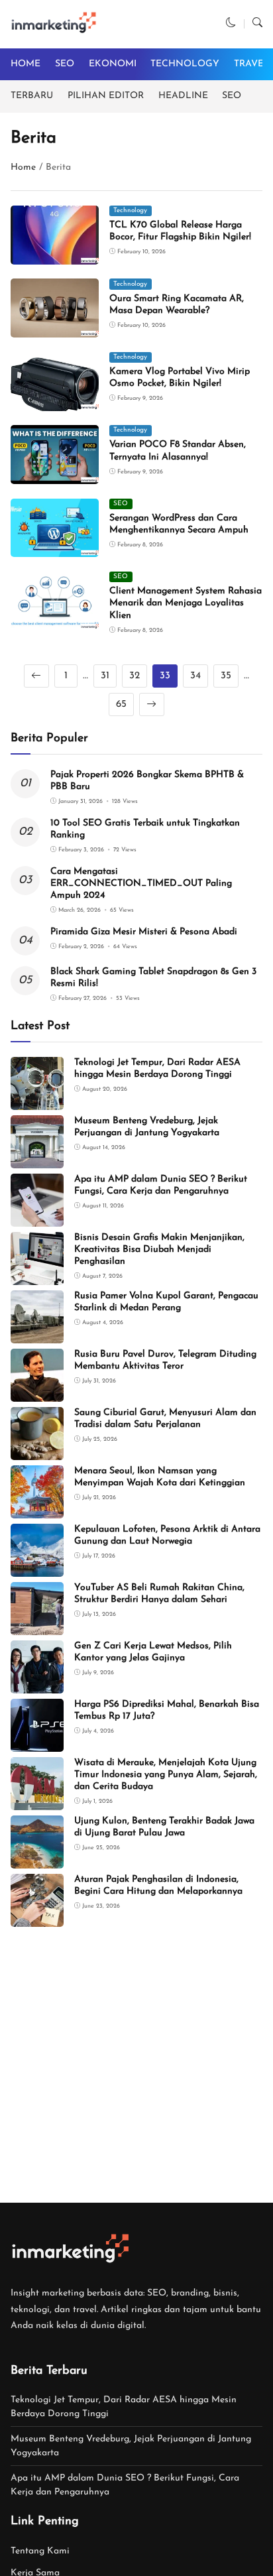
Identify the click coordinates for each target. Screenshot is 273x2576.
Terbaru (32, 96)
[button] (231, 24)
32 (135, 676)
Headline (183, 96)
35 (226, 676)
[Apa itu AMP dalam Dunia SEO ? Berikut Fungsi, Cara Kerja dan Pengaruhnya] (37, 1217)
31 (105, 676)
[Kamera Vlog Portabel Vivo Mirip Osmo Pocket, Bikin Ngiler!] (55, 401)
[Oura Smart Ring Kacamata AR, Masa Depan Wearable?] (55, 329)
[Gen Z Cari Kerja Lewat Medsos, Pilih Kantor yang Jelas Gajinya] (37, 1684)
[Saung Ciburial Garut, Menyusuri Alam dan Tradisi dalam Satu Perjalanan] (37, 1450)
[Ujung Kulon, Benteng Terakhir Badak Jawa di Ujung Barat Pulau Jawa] (37, 1859)
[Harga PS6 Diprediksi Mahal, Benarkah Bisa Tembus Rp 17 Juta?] (37, 1742)
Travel (252, 64)
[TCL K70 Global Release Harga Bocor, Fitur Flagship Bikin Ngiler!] (55, 255)
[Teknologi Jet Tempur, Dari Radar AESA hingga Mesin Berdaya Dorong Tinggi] (37, 1100)
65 (121, 705)
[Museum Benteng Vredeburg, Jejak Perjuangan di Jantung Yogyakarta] (37, 1159)
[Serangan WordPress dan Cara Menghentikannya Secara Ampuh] (55, 548)
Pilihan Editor (106, 96)
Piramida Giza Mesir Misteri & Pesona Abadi (144, 932)
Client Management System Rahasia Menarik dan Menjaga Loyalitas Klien (186, 603)
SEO (65, 64)
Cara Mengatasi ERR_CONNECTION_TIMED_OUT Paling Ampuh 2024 (141, 884)
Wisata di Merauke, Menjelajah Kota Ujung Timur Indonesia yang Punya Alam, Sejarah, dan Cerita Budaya (166, 1775)
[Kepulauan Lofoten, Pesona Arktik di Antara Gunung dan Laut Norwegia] (37, 1567)
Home (26, 64)
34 (195, 676)
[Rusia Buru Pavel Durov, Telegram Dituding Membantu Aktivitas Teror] (37, 1392)
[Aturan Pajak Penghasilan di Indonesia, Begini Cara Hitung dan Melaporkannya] (37, 1917)
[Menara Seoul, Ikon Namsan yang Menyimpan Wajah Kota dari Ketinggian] (37, 1509)
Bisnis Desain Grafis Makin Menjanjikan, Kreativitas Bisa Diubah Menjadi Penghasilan (159, 1250)
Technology (185, 64)
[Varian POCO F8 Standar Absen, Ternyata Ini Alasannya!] (55, 474)
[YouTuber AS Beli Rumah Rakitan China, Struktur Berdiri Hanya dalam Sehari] (37, 1625)
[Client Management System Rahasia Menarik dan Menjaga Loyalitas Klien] (55, 621)
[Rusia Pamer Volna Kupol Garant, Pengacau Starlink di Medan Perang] (37, 1334)
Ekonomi (113, 64)
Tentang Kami (40, 2551)
